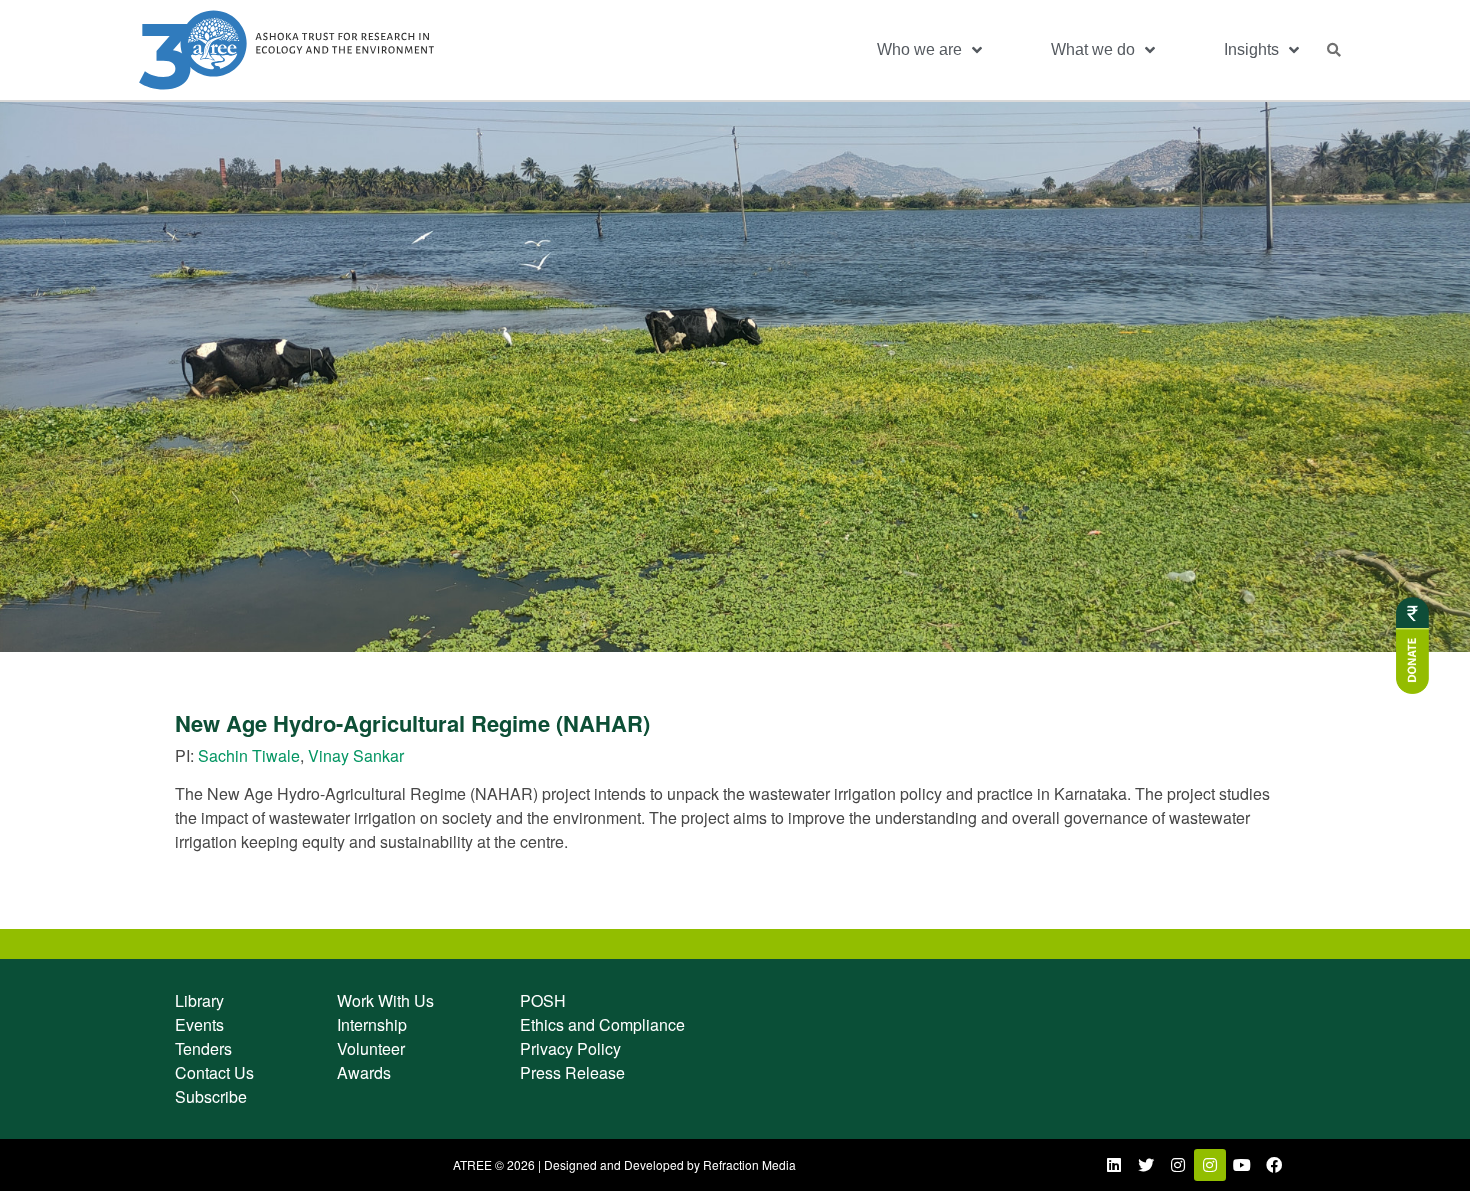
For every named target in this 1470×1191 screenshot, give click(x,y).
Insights (1251, 49)
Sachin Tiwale (249, 755)
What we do (1093, 49)
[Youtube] (1242, 1165)
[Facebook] (1274, 1165)
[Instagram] (1178, 1165)
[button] (1334, 50)
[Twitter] (1146, 1165)
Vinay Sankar (356, 755)
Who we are (919, 49)
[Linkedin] (1114, 1165)
